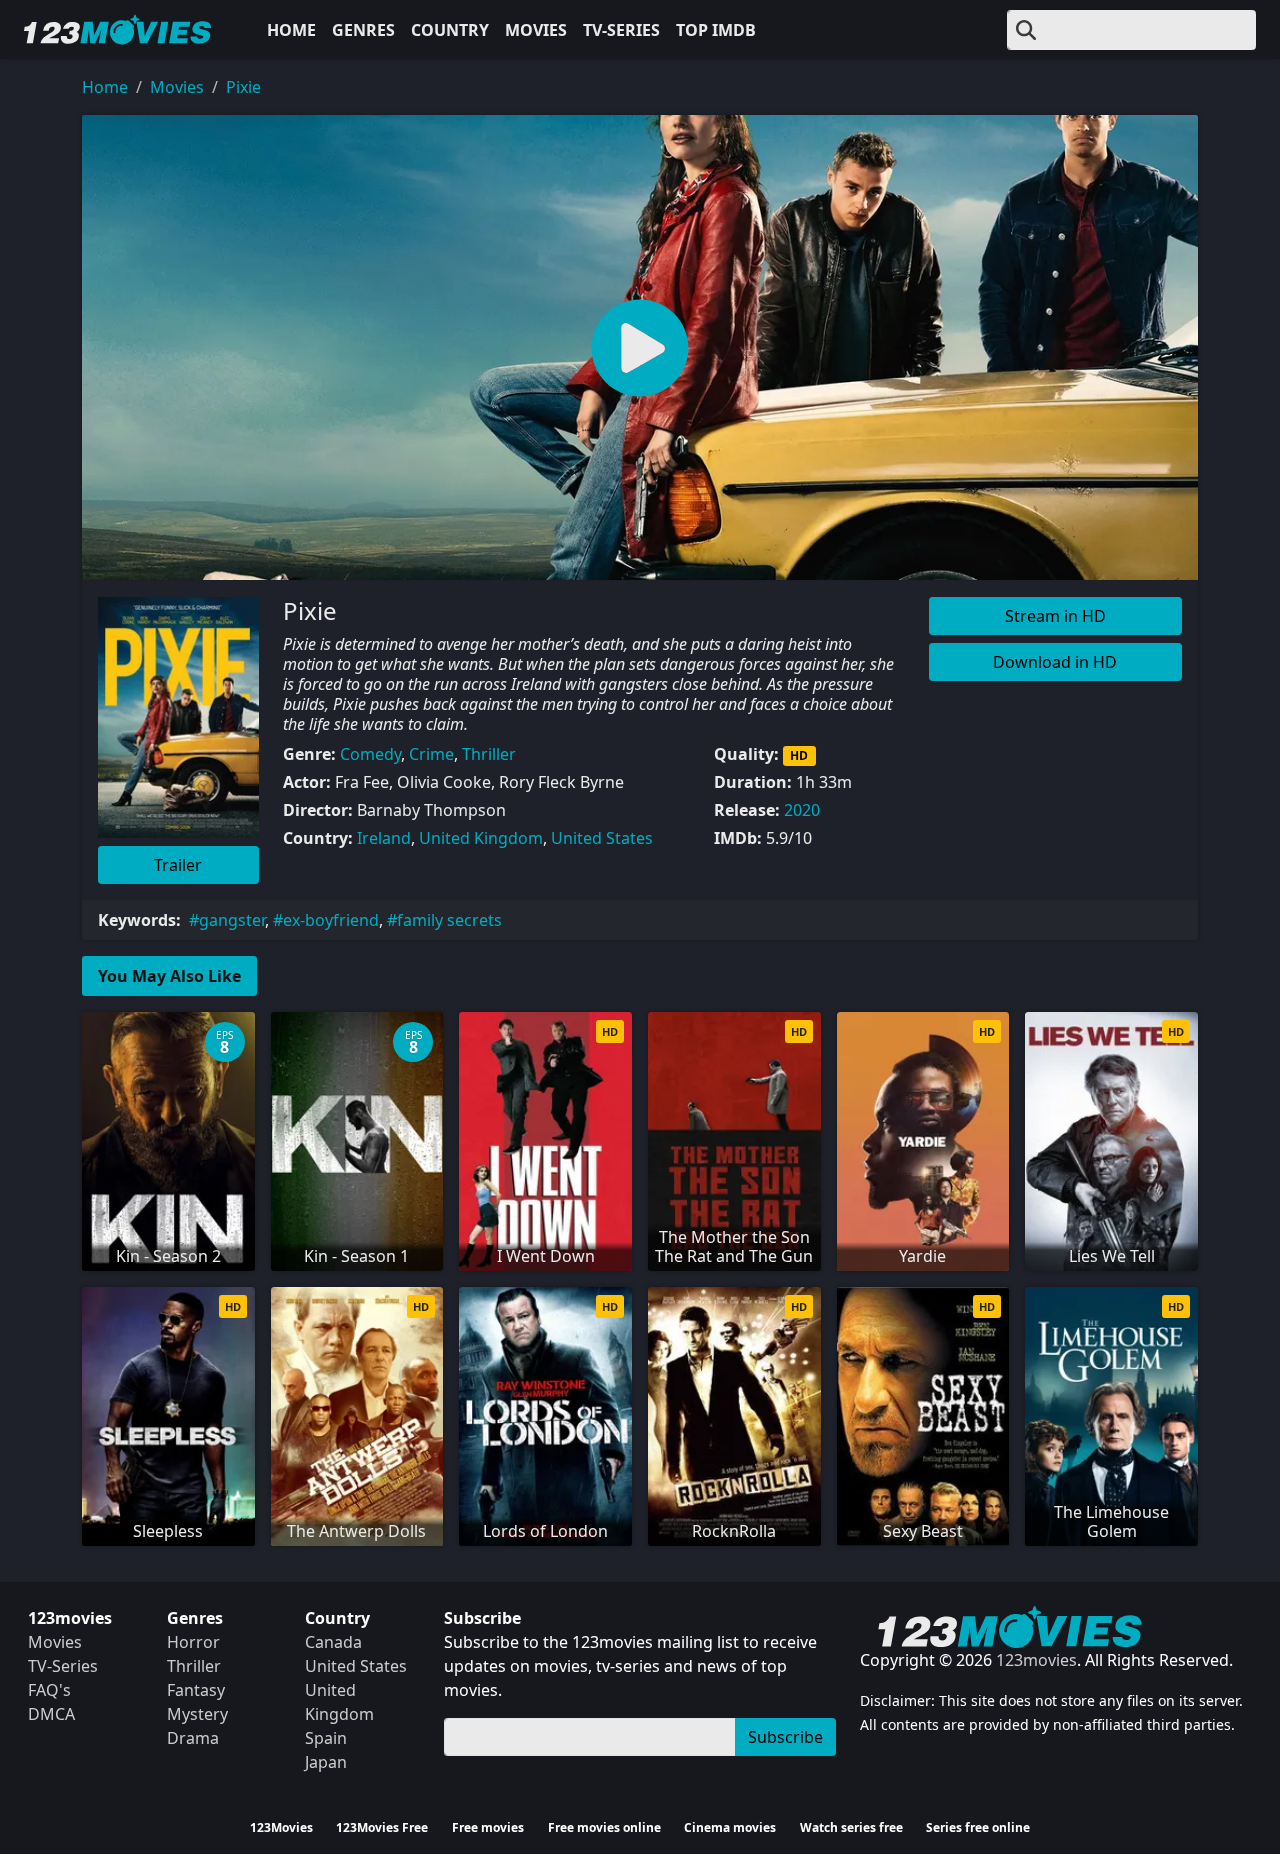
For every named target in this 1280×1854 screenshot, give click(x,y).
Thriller (489, 754)
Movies (536, 30)
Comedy (370, 754)
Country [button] (450, 30)
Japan (326, 1762)
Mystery (197, 1714)
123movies (1036, 1660)
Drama (193, 1738)
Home (291, 30)
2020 (802, 810)
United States (602, 838)
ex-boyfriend (331, 920)
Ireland (384, 838)
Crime (431, 754)
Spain (326, 1738)
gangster (232, 920)
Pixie (243, 87)
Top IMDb (716, 30)
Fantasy (196, 1690)
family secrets (449, 920)
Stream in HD (1055, 616)
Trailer (178, 865)
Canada (333, 1642)
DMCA (51, 1714)
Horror (193, 1642)
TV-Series (621, 30)
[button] (640, 347)
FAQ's (49, 1690)
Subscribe (785, 1737)
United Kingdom (481, 838)
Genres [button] (363, 30)
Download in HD (1055, 662)
